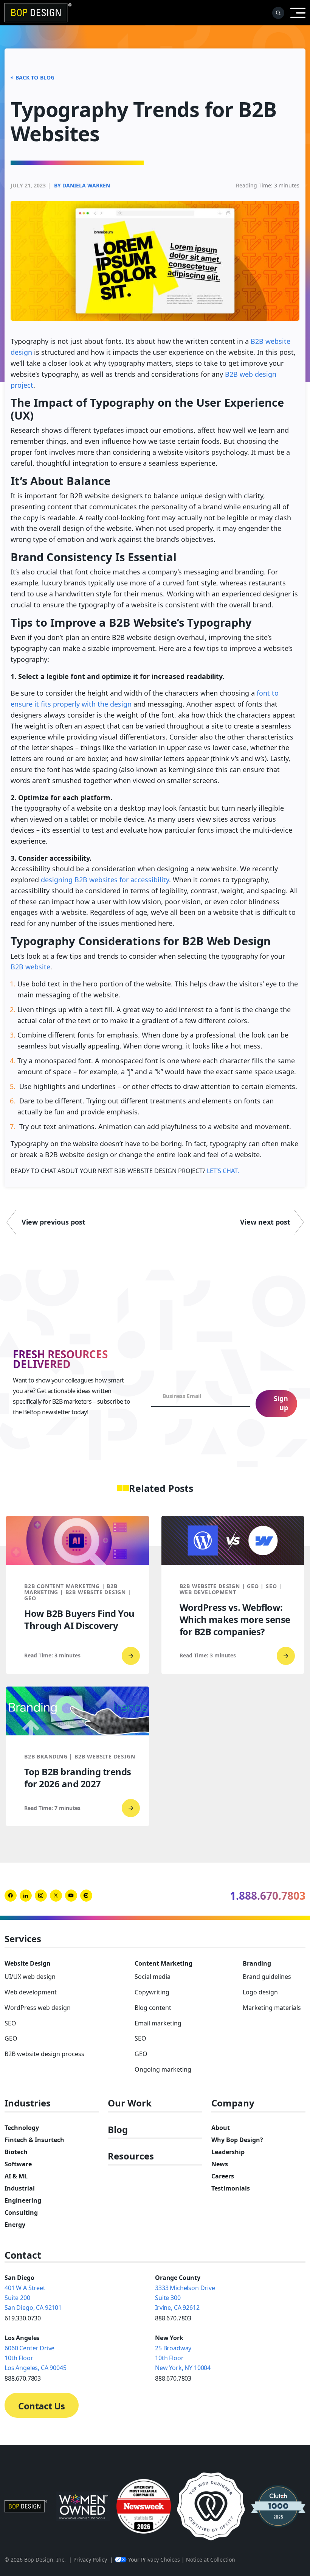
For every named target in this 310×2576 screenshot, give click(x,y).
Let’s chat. (222, 1171)
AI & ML (16, 2176)
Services (23, 1939)
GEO (11, 2038)
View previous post (53, 1222)
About (221, 2128)
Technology (22, 2128)
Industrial (20, 2188)
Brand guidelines (267, 1977)
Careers (223, 2176)
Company (233, 2103)
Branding (257, 1963)
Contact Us (41, 2406)
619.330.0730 (23, 2318)
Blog (118, 2130)
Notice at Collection (211, 2560)
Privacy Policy (90, 2560)
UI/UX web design (30, 1977)
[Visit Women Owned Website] (84, 2506)
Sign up (281, 1403)
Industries (28, 2103)
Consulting (21, 2212)
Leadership (228, 2152)
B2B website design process (44, 2054)
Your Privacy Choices (154, 2560)
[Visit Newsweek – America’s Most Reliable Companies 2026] (144, 2506)
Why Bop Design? (237, 2140)
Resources (131, 2156)
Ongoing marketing (163, 2069)
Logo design (260, 1992)
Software (18, 2164)
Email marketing (158, 2023)
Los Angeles (22, 2338)
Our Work (130, 2103)
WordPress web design (38, 2008)
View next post (265, 1222)
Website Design (28, 1963)
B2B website (30, 967)
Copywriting (152, 1992)
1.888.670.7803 (268, 1896)
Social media (153, 1977)
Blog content (153, 2008)
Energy (15, 2225)
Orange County (178, 2278)
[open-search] (278, 13)
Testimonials (231, 2188)
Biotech (16, 2152)
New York (169, 2338)
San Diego (19, 2278)
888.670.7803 (173, 2318)
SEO (10, 2023)
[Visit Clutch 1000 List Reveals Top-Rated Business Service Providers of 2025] (278, 2506)
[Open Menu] (298, 13)
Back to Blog (35, 77)
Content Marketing (164, 1963)
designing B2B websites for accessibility (105, 880)
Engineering (23, 2200)
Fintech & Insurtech (34, 2140)
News (220, 2164)
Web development (31, 1992)
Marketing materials (272, 2008)
